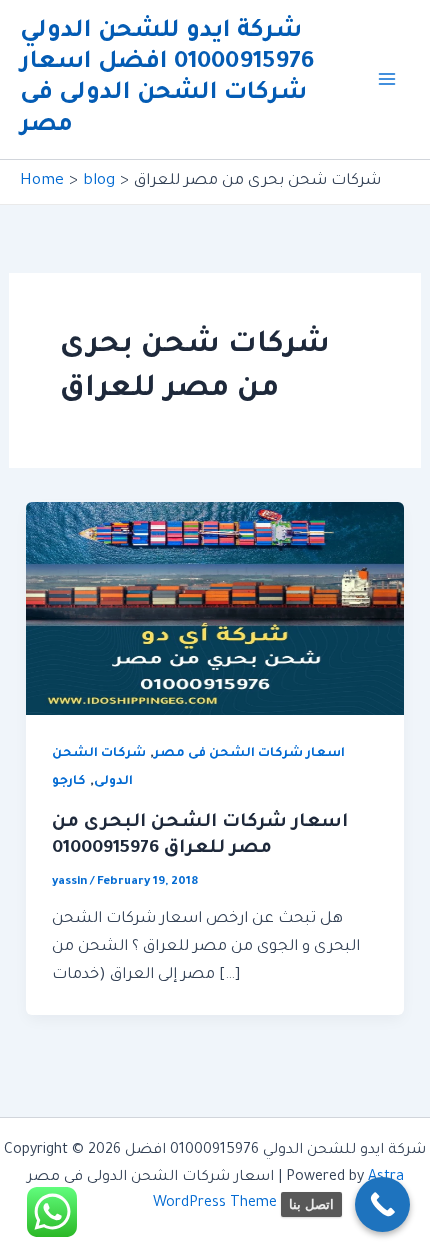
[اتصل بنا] (382, 1204)
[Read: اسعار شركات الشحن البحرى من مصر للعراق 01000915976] (215, 609)
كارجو (69, 782)
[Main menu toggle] (388, 80)
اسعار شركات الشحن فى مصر (249, 754)
